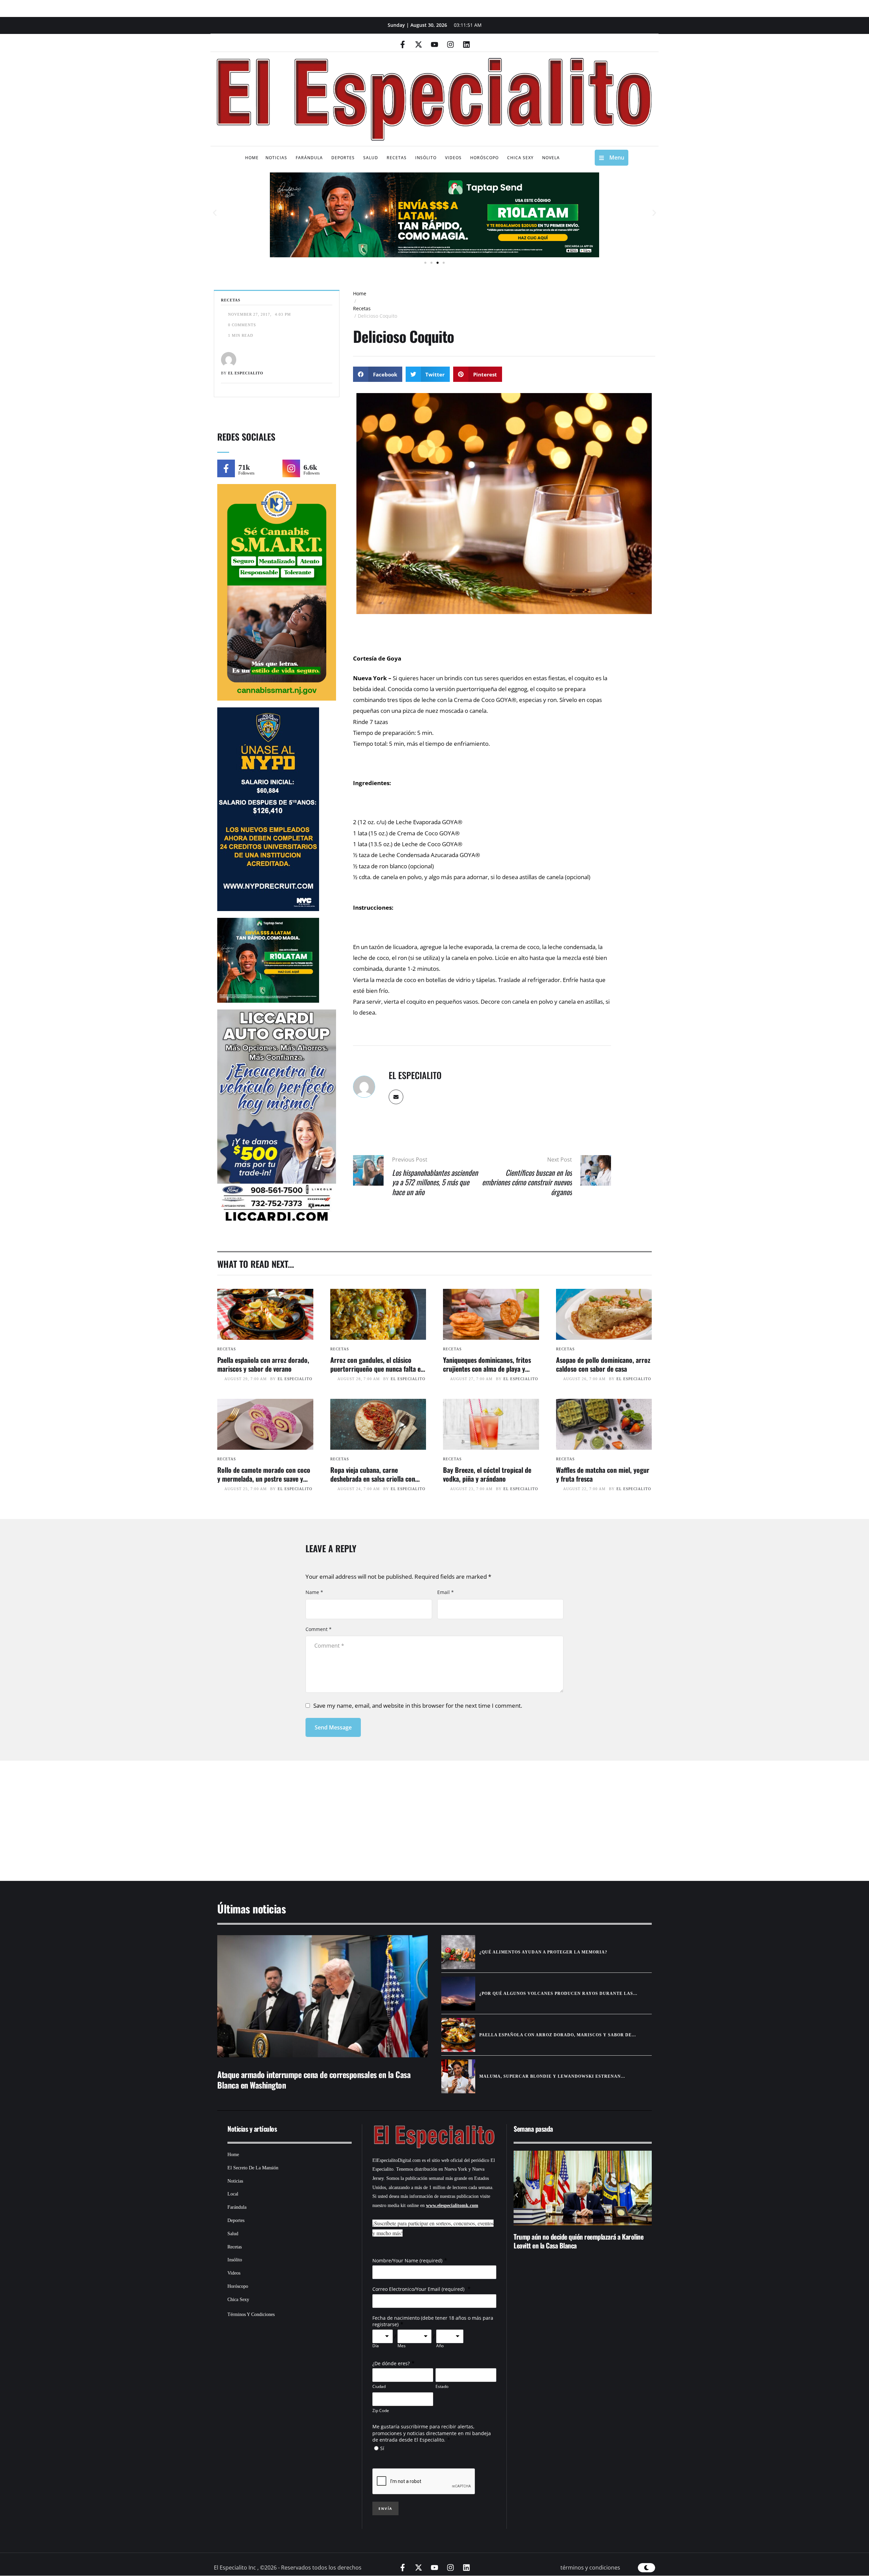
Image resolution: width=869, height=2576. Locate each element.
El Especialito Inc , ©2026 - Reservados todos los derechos (288, 2568)
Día (376, 2346)
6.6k (310, 467)
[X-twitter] (419, 44)
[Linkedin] (466, 44)
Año (440, 2346)
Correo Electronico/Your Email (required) (419, 2289)
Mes (402, 2346)
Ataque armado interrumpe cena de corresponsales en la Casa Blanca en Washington (314, 2080)
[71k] (226, 468)
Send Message (333, 1727)
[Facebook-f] (403, 44)
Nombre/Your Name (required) (407, 2260)
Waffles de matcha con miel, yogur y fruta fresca (603, 1474)
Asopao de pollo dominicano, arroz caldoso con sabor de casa (603, 1364)
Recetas (362, 308)
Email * (446, 1592)
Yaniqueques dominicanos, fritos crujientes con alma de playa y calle (487, 1369)
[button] (215, 213)
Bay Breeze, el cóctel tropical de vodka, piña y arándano (487, 1474)
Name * (314, 1592)
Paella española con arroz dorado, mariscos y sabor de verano (263, 1364)
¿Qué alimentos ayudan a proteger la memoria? (543, 1952)
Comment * (319, 1629)
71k (244, 467)
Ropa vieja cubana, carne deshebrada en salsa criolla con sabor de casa (373, 1479)
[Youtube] (434, 44)
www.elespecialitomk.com (452, 2206)
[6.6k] (291, 468)
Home (360, 293)
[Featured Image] (265, 1314)
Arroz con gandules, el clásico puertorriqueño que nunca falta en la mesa (377, 1369)
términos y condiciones (590, 2568)
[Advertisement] (414, 1812)
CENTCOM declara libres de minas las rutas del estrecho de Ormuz (573, 2241)
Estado (442, 2386)
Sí (382, 2448)
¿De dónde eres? (391, 2363)
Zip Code (381, 2411)
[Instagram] (450, 44)
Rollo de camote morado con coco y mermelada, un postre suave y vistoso (264, 1479)
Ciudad (379, 2386)
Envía (385, 2508)
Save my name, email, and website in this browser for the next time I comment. (418, 1706)
